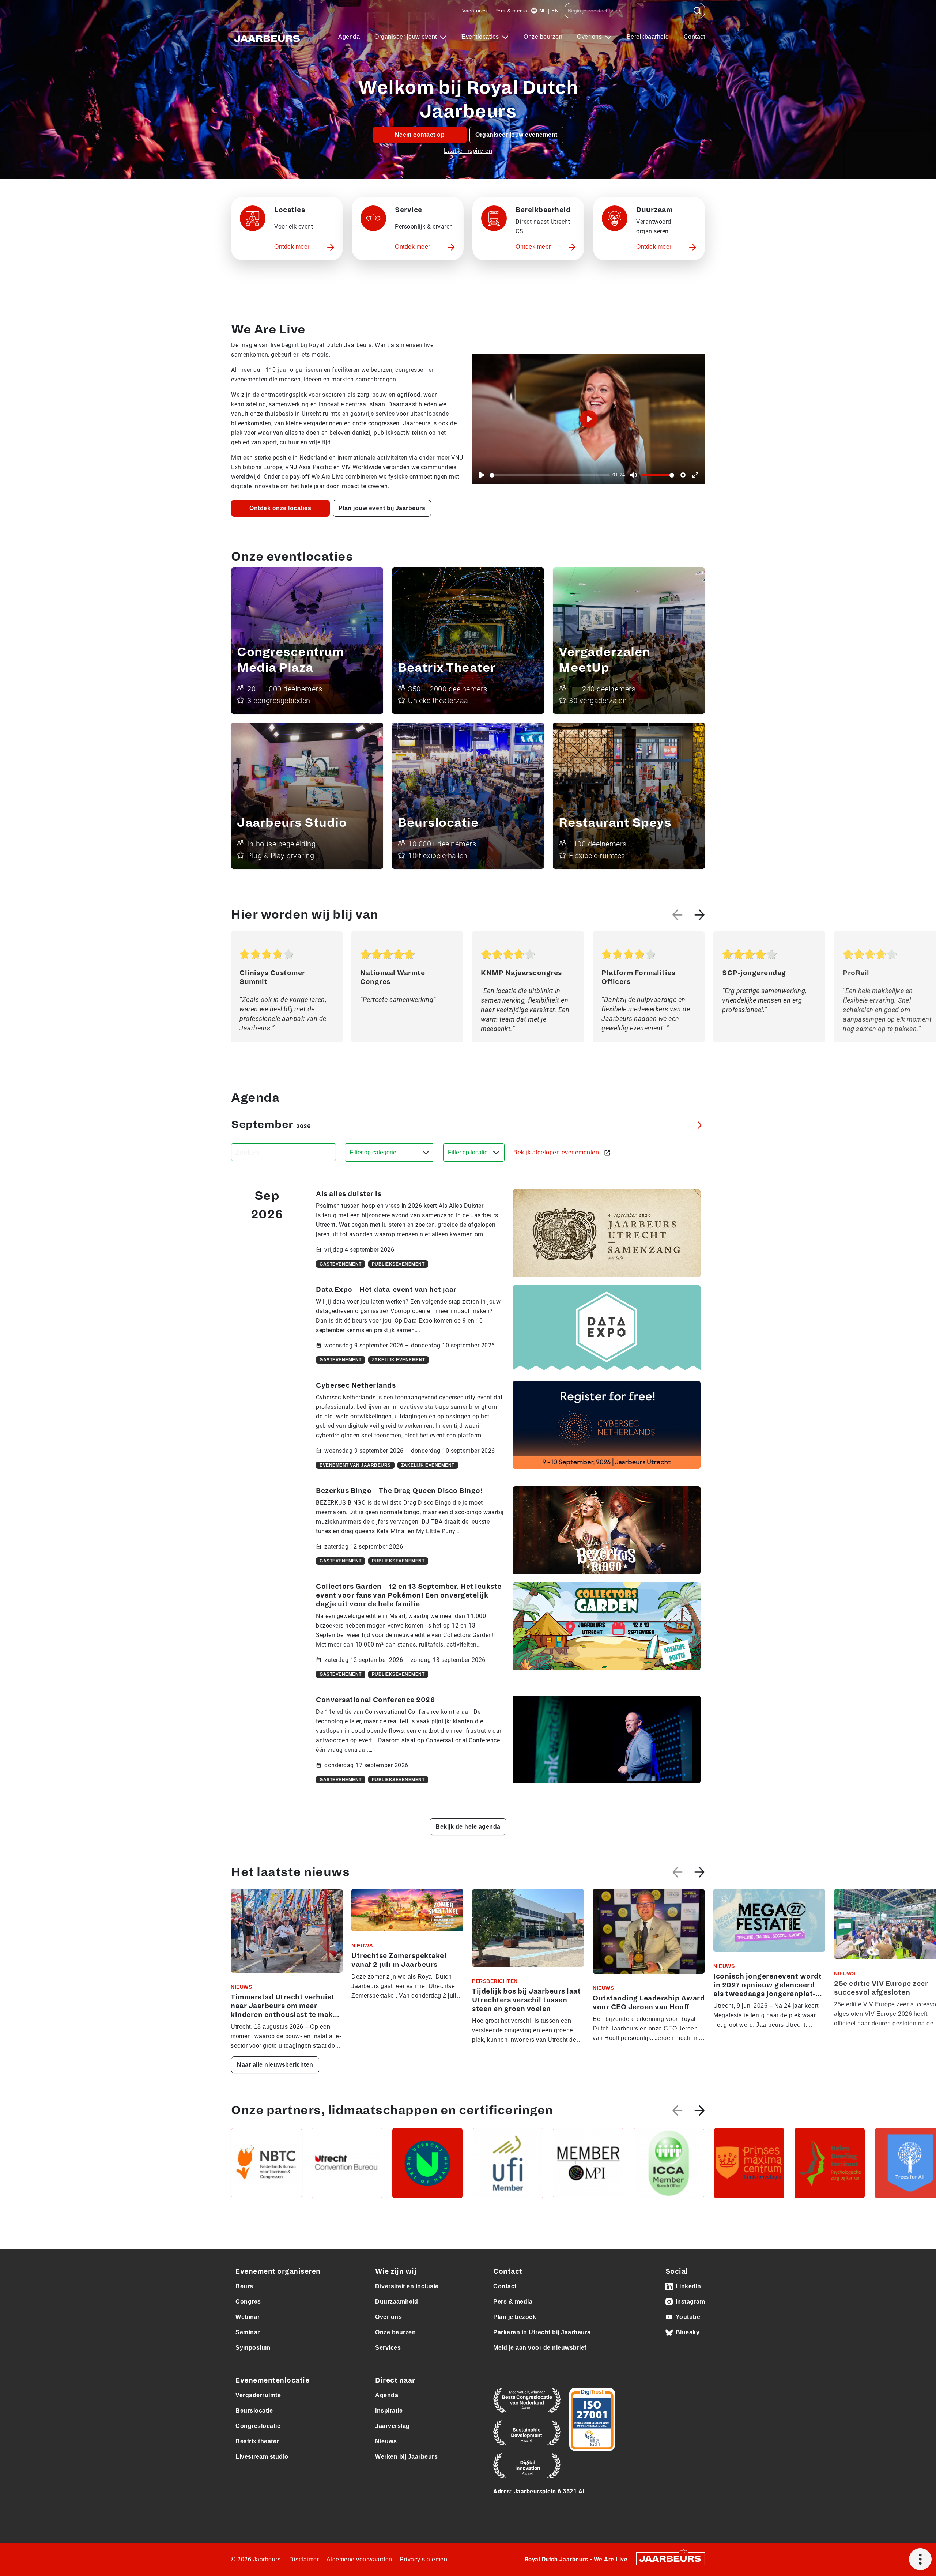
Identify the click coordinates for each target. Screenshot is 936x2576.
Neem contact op (420, 135)
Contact (695, 37)
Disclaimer (304, 2559)
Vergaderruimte (258, 2395)
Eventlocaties (481, 37)
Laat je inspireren (468, 151)
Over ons (590, 37)
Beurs (244, 2286)
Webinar (248, 2317)
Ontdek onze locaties (280, 508)
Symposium (253, 2348)
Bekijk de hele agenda (468, 1827)
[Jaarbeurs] (671, 2558)
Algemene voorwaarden (359, 2559)
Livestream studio (262, 2457)
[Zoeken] (697, 11)
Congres (248, 2302)
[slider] (550, 475)
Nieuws (386, 2441)
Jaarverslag (392, 2426)
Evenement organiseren (278, 2271)
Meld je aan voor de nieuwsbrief (540, 2348)
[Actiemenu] (920, 2559)
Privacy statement (424, 2559)
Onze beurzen (543, 37)
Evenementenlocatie (272, 2380)
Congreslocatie (258, 2426)
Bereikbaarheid (648, 37)
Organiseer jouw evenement (516, 135)
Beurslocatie (254, 2411)
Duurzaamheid (397, 2302)
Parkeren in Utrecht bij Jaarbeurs (542, 2332)
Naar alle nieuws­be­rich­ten (275, 2065)
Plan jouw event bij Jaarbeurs (382, 508)
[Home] (268, 37)
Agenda (349, 37)
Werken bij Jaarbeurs (406, 2457)
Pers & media (511, 11)
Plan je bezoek (515, 2317)
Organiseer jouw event (406, 37)
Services (388, 2348)
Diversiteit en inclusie (407, 2286)
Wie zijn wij (396, 2271)
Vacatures (475, 11)
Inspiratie (389, 2411)
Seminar (248, 2332)
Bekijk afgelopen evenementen (557, 1152)
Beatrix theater (257, 2441)
